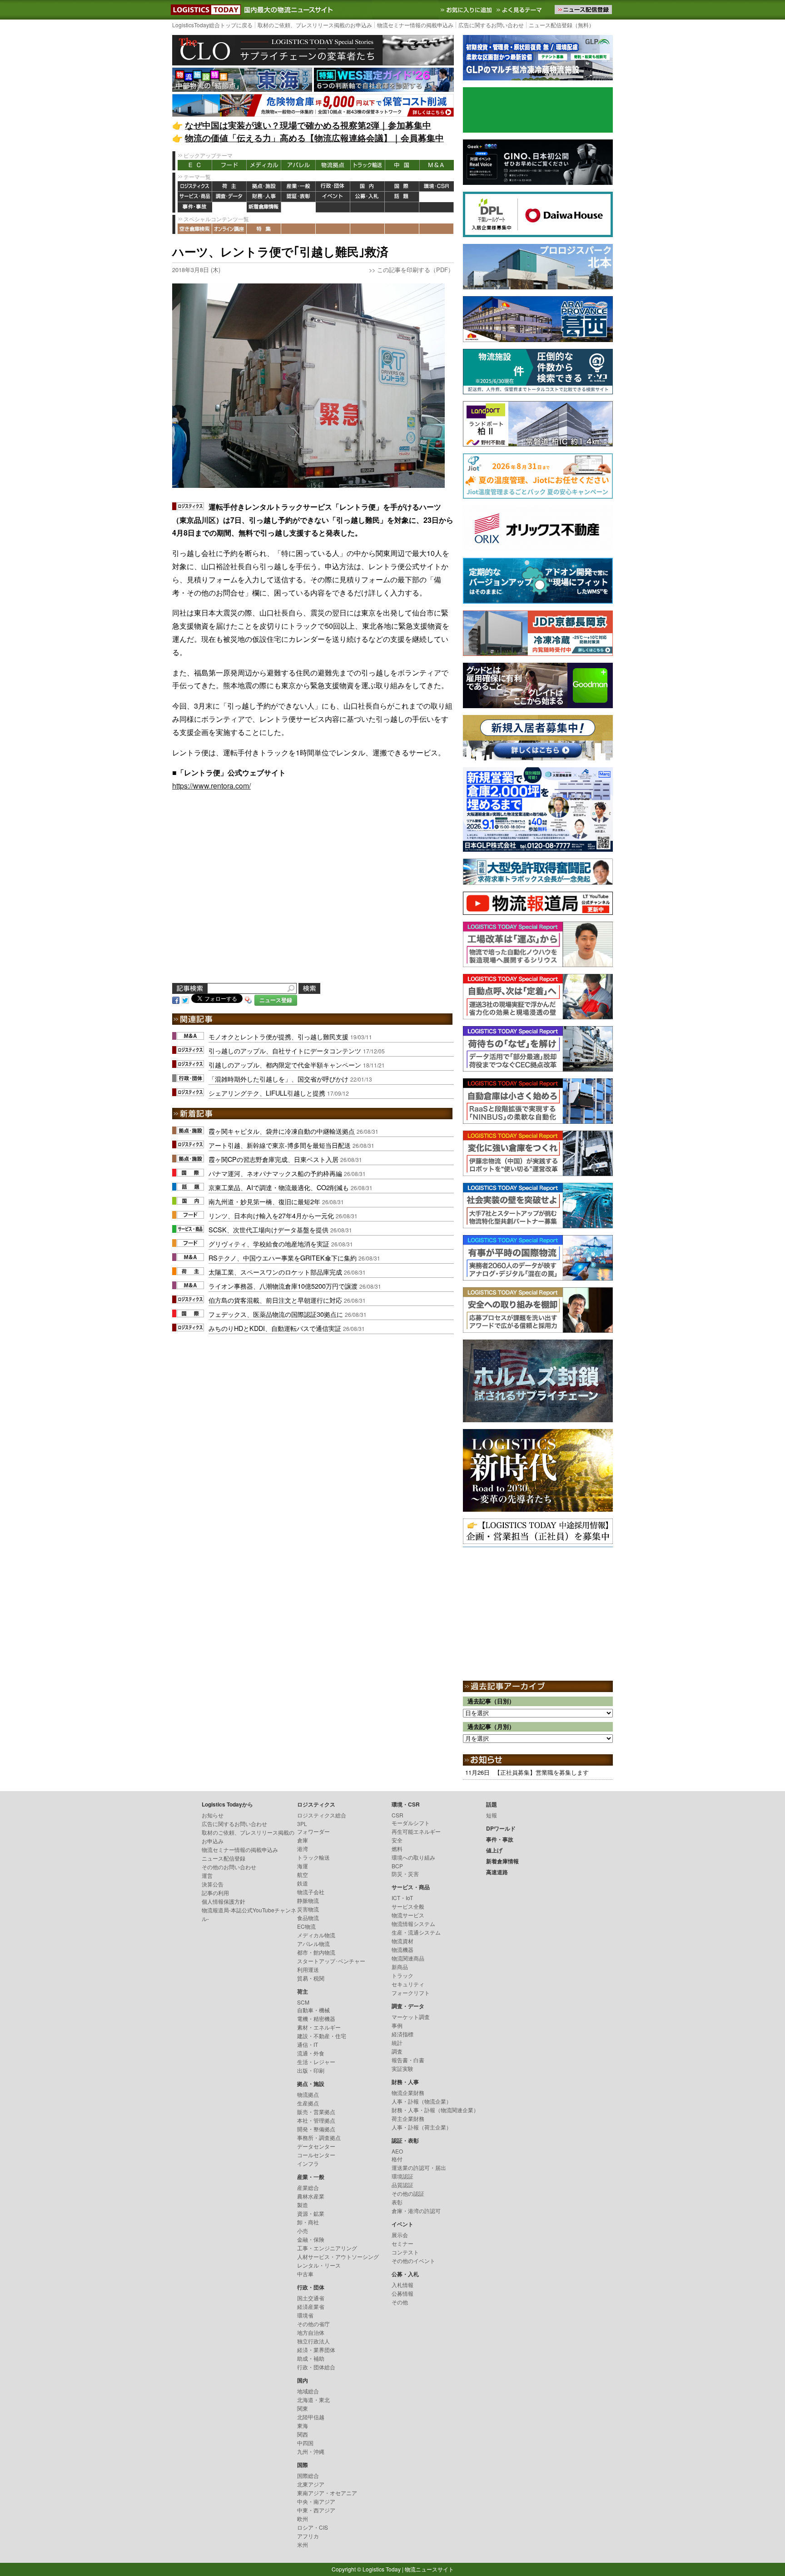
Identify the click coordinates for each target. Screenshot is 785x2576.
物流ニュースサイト (429, 2569)
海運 (303, 1866)
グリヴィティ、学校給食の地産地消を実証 (269, 1243)
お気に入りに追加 (467, 10)
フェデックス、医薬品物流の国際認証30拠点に (276, 1314)
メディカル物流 (316, 1935)
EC (195, 165)
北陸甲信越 (311, 2417)
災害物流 (308, 1909)
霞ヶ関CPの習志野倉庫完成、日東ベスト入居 (273, 1159)
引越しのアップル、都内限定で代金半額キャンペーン (285, 1065)
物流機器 (402, 1949)
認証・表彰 (298, 197)
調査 (397, 2051)
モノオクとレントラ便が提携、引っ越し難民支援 (278, 1036)
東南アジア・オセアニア (327, 2493)
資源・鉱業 (311, 2213)
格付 (397, 2159)
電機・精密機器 (316, 2018)
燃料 (397, 1849)
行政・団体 (333, 186)
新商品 (400, 1967)
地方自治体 (311, 2332)
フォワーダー (313, 1831)
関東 (303, 2408)
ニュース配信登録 (224, 1858)
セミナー (402, 2243)
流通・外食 (311, 2053)
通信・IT (308, 2044)
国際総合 (308, 2475)
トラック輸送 (368, 165)
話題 (402, 197)
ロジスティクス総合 (322, 1815)
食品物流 (308, 1918)
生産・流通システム (416, 1932)
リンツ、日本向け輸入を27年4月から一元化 (271, 1215)
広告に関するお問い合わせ (491, 25)
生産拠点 (308, 2103)
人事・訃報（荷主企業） (422, 2127)
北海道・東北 (313, 2400)
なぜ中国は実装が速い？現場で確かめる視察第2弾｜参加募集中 (308, 125)
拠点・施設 (264, 186)
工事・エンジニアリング (327, 2248)
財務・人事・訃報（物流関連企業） (435, 2110)
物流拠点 (333, 165)
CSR (397, 1815)
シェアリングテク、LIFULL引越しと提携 (267, 1093)
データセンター (316, 2146)
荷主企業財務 (408, 2118)
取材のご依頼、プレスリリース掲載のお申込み (315, 25)
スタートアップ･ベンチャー (331, 1961)
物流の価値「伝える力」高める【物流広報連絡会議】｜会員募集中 (314, 138)
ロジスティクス (195, 186)
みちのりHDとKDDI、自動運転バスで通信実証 (275, 1328)
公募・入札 (368, 197)
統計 (397, 2042)
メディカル (264, 165)
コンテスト (405, 2252)
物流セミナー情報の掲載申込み (415, 25)
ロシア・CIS (313, 2527)
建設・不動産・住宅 (322, 2036)
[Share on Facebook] (176, 999)
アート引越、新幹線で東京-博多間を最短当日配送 (280, 1145)
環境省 (305, 2315)
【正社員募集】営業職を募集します (542, 1772)
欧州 (303, 2519)
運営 (207, 1875)
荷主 (229, 186)
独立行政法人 (313, 2341)
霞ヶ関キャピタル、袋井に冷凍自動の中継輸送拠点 (282, 1131)
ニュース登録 (276, 1000)
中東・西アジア (316, 2510)
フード (229, 165)
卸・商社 (308, 2222)
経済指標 (402, 2034)
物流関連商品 (408, 1958)
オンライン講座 (229, 229)
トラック (402, 1975)
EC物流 (306, 1926)
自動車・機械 (313, 2010)
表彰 (397, 2202)
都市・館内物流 (316, 1952)
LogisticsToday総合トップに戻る (212, 25)
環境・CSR (437, 186)
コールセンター (316, 2155)
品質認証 (402, 2185)
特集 (264, 229)
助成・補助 (311, 2358)
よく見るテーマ (520, 10)
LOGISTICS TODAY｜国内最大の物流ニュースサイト (204, 10)
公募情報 (402, 2293)
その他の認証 (408, 2193)
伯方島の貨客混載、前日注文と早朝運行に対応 (275, 1300)
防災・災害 (405, 1874)
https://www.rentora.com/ (211, 786)
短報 (492, 1815)
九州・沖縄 (311, 2451)
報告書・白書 (408, 2060)
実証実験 (402, 2068)
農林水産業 (311, 2196)
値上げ (229, 207)
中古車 (305, 2274)
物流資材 (402, 1941)
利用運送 (308, 1969)
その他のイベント (413, 2261)
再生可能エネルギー (416, 1831)
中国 (402, 165)
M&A (437, 165)
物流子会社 (311, 1892)
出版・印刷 (311, 2070)
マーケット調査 (411, 2017)
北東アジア (311, 2484)
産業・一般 (298, 186)
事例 (397, 2025)
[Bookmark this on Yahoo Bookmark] (248, 999)
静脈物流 (308, 1900)
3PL (302, 1824)
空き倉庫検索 (195, 229)
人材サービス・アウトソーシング (338, 2256)
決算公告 (213, 1884)
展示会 (400, 2235)
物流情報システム (413, 1923)
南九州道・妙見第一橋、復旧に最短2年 (264, 1201)
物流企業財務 (408, 2092)
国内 (368, 186)
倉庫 (303, 1840)
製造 (303, 2205)
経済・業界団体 (316, 2350)
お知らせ (213, 1815)
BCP (397, 1866)
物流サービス (408, 1915)
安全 (397, 1840)
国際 (402, 186)
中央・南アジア (316, 2501)
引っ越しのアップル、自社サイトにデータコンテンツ (285, 1050)
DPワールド (437, 197)
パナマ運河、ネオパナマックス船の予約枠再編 (275, 1173)
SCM (303, 2002)
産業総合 (308, 2187)
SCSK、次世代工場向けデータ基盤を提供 (268, 1229)
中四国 (305, 2443)
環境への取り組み (413, 1857)
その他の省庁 (313, 2324)
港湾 (303, 1849)
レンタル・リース (319, 2265)
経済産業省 (311, 2306)
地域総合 (308, 2391)
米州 (303, 2544)
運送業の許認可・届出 (419, 2167)
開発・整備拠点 (316, 2129)
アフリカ (308, 2536)
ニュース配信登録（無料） (561, 25)
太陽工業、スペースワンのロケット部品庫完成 (275, 1272)
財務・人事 (264, 197)
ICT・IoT (402, 1898)
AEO (397, 2151)
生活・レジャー (316, 2062)
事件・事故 (195, 207)
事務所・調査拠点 (319, 2137)
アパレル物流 (313, 1943)
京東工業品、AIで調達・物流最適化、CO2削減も (279, 1187)
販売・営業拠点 (316, 2112)
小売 (303, 2231)
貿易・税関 (311, 1978)
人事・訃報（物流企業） (422, 2101)
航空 (303, 1874)
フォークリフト (411, 1993)
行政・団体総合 (316, 2367)
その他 (400, 2302)
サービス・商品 (195, 197)
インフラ (308, 2163)
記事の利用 (215, 1893)
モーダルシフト (411, 1823)
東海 (303, 2425)
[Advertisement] (313, 898)
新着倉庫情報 (264, 207)
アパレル (298, 165)
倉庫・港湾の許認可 (416, 2211)
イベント (333, 197)
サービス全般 (408, 1906)
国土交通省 (311, 2298)
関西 (303, 2434)
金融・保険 (311, 2239)
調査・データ (229, 197)
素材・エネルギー (319, 2027)
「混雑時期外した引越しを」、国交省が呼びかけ (278, 1079)
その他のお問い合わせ (229, 1867)
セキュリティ (408, 1984)
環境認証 (402, 2176)
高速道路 (298, 207)
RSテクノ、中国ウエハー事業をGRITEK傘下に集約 (283, 1258)
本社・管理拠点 (316, 2120)
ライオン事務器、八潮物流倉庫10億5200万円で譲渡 (283, 1286)
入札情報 (402, 2285)
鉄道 (303, 1883)
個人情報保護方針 (224, 1901)
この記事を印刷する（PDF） (415, 270)
